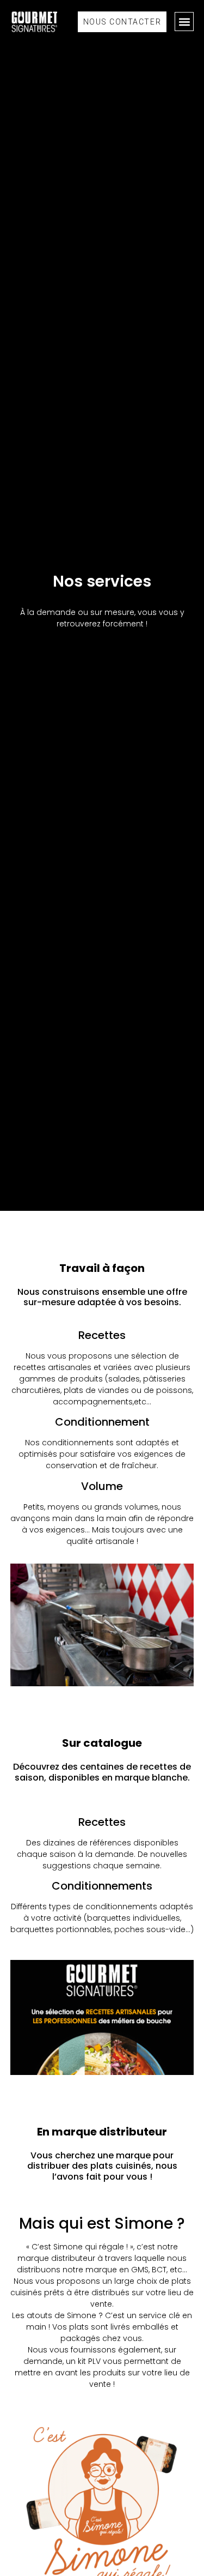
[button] (184, 22)
